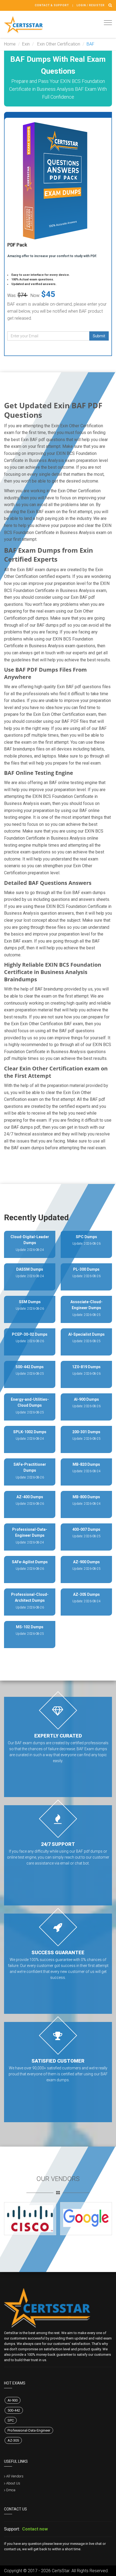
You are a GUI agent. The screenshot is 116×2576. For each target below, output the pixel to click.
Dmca (11, 2490)
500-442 (14, 2410)
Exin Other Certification (58, 44)
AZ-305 (13, 2440)
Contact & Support (52, 5)
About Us (13, 2483)
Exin (26, 44)
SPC (11, 2420)
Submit (99, 336)
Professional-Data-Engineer (29, 2430)
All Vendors (15, 2476)
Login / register (91, 5)
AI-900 (13, 2400)
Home (10, 44)
